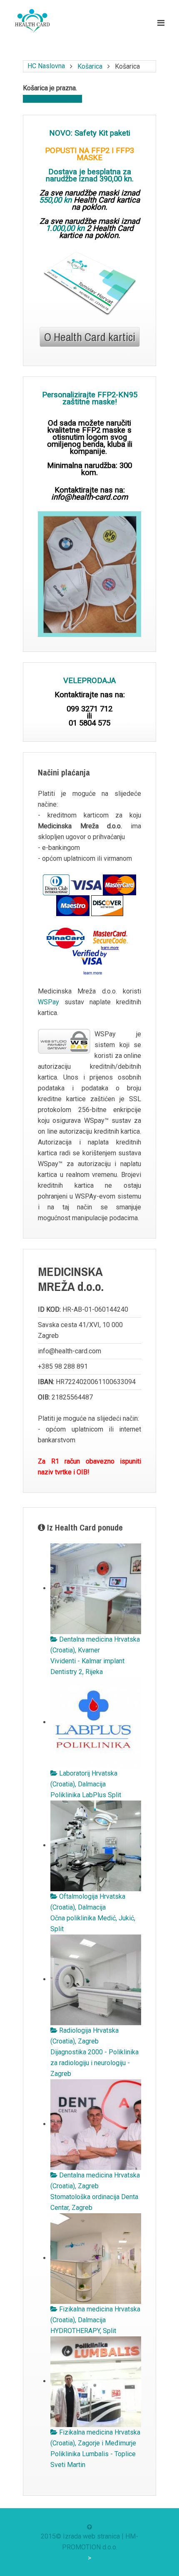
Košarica (90, 66)
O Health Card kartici (90, 337)
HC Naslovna (46, 66)
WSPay (48, 1002)
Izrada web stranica (91, 2536)
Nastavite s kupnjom (52, 99)
